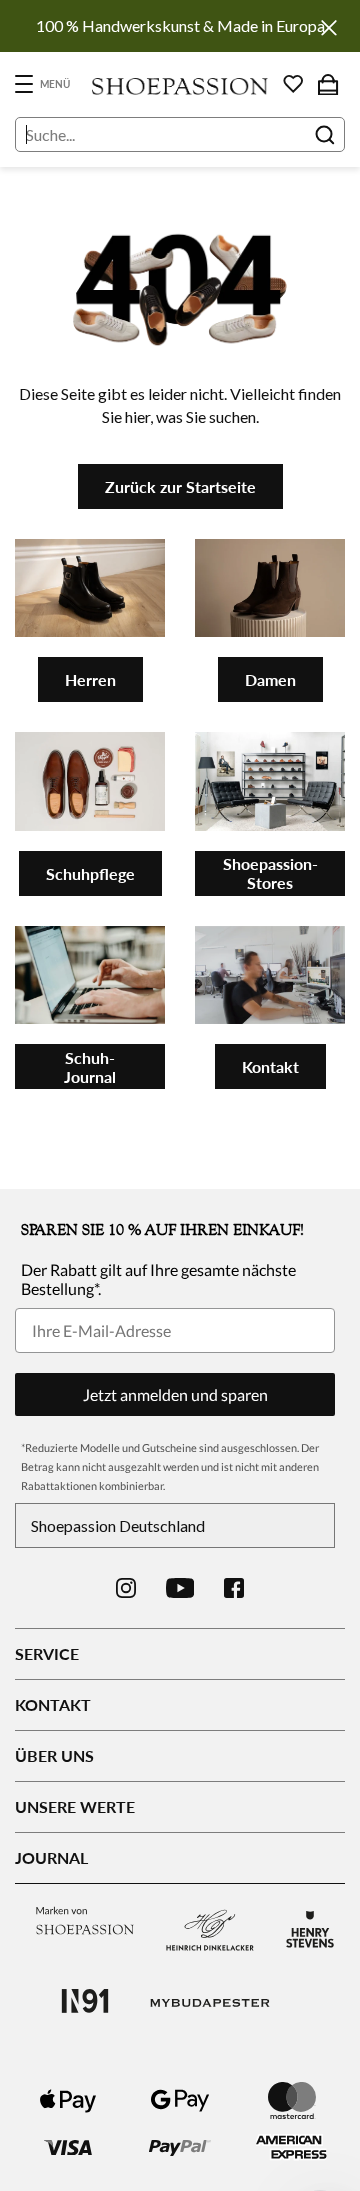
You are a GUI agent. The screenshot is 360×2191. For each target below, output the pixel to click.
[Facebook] (234, 1588)
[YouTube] (180, 1588)
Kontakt (270, 1066)
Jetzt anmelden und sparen (175, 1394)
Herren (90, 679)
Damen (270, 679)
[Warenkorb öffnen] (328, 84)
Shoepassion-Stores (270, 873)
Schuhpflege (90, 873)
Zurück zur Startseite (180, 486)
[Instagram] (126, 1588)
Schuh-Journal (90, 1067)
